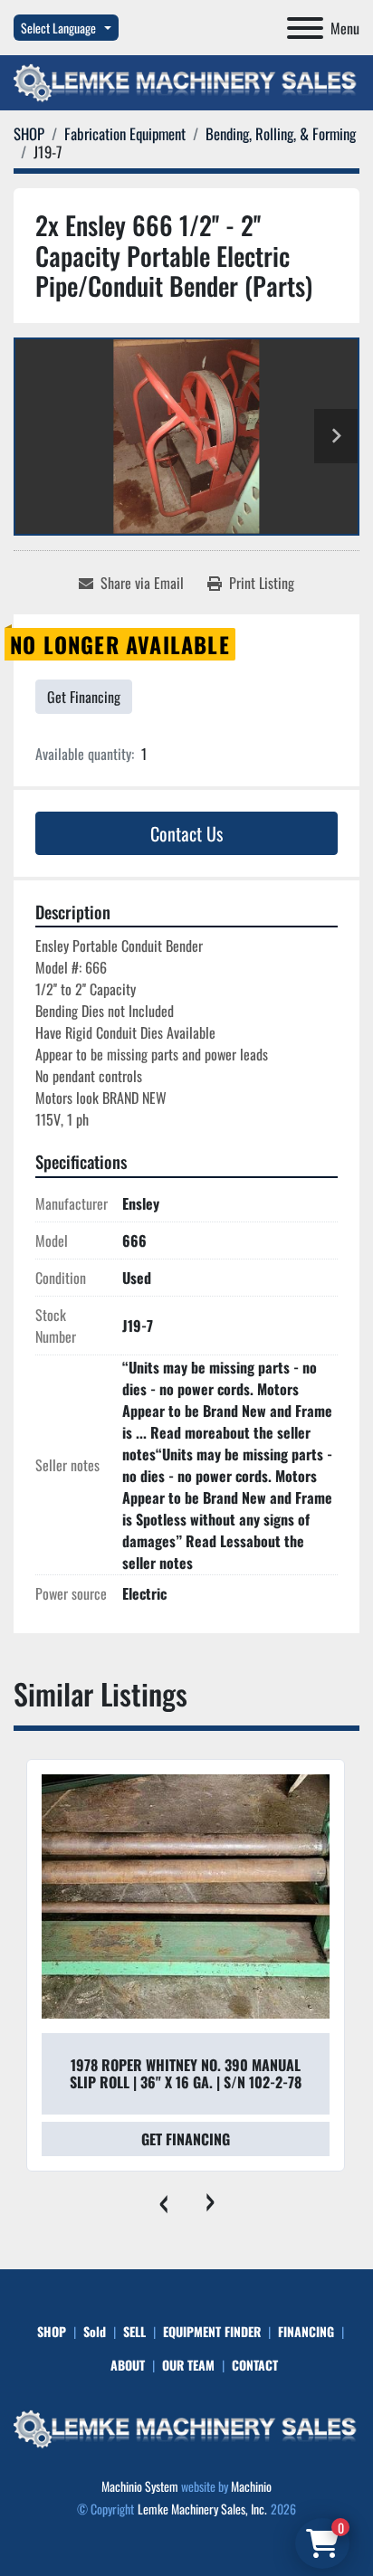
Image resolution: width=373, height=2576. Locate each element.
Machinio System (140, 2486)
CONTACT (255, 2365)
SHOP (52, 2331)
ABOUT (128, 2365)
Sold (95, 2331)
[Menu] (305, 28)
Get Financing (84, 697)
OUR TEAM (188, 2365)
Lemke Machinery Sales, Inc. (202, 2509)
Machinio (251, 2486)
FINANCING (306, 2331)
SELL (134, 2331)
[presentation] (163, 2199)
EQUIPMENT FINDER (212, 2331)
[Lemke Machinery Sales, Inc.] (186, 2427)
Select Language (58, 28)
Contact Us (186, 833)
